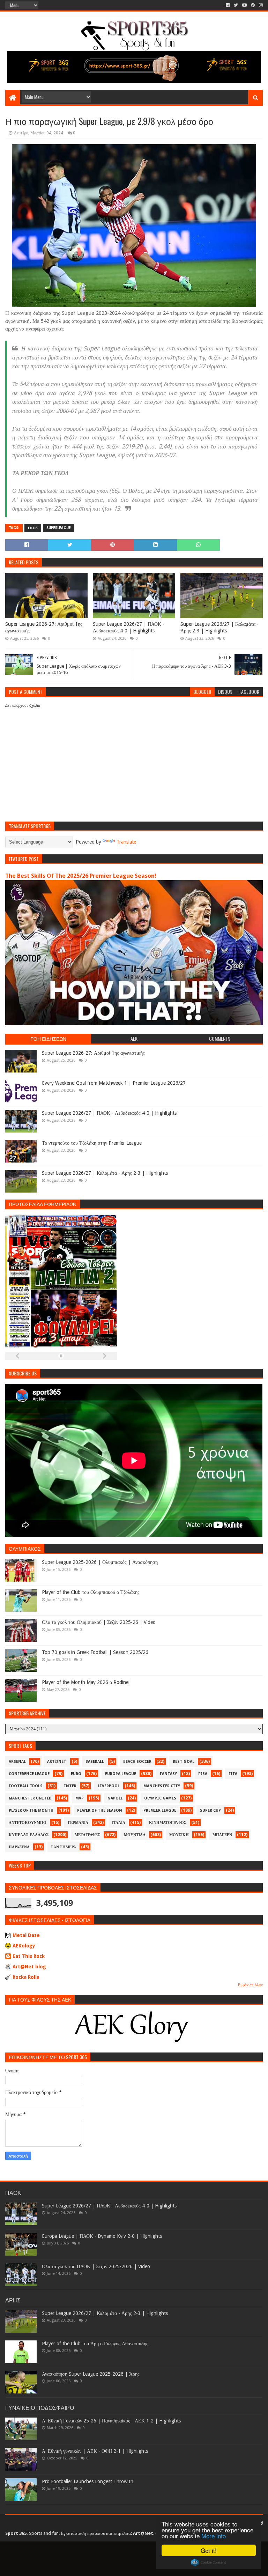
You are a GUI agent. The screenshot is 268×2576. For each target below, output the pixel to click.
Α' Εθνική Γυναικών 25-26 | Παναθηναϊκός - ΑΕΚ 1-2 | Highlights (111, 2421)
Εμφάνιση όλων (250, 1985)
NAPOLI (115, 1798)
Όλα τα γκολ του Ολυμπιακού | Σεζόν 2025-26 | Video (99, 1622)
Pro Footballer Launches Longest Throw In (88, 2481)
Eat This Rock (29, 1956)
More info (214, 2536)
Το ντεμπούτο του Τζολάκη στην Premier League (92, 1143)
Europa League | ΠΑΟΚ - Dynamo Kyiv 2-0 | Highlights (102, 2236)
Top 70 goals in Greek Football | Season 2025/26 (95, 1652)
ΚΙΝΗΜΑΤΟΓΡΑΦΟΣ (168, 1823)
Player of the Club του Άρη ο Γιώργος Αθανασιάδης (95, 2344)
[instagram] (260, 5)
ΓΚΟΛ (33, 528)
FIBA (203, 1774)
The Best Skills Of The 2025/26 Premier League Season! (81, 876)
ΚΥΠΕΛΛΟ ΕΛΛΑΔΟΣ (29, 1835)
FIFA (233, 1774)
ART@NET (57, 1762)
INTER (70, 1786)
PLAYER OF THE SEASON (100, 1810)
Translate (126, 842)
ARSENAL (17, 1762)
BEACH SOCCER (137, 1762)
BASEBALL (95, 1762)
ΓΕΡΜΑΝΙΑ (78, 1823)
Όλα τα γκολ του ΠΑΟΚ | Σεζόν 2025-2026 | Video (96, 2266)
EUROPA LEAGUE (121, 1774)
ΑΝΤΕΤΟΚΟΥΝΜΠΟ (28, 1823)
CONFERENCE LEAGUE (29, 1774)
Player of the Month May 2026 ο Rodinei (86, 1682)
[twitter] (236, 5)
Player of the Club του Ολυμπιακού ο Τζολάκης (91, 1592)
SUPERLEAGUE (59, 528)
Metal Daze (26, 1935)
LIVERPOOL (109, 1786)
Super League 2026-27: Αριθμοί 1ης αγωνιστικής (44, 628)
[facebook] (228, 5)
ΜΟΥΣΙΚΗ (179, 1835)
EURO (76, 1774)
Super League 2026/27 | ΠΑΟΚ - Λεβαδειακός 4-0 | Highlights (129, 628)
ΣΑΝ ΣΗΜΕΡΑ (64, 1847)
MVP (80, 1798)
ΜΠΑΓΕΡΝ (222, 1835)
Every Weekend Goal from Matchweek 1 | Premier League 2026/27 (114, 1083)
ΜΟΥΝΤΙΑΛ (135, 1835)
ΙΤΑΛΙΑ (119, 1823)
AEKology (24, 1946)
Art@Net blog (29, 1967)
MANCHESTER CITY (162, 1786)
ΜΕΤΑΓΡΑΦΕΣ (87, 1835)
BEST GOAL (184, 1762)
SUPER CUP (210, 1810)
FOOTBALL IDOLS (26, 1786)
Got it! (209, 2550)
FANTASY (168, 1774)
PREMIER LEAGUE (160, 1810)
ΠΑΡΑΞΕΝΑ (19, 1847)
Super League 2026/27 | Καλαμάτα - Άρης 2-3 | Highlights (219, 628)
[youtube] (244, 5)
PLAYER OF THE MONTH (31, 1810)
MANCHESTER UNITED (30, 1798)
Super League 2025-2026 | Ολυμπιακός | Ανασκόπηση (100, 1562)
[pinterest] (253, 5)
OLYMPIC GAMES (160, 1798)
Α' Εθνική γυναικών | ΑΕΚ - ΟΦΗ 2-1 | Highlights (95, 2451)
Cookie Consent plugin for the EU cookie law (209, 2562)
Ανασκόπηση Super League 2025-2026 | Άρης (91, 2374)
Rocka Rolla (26, 1977)
